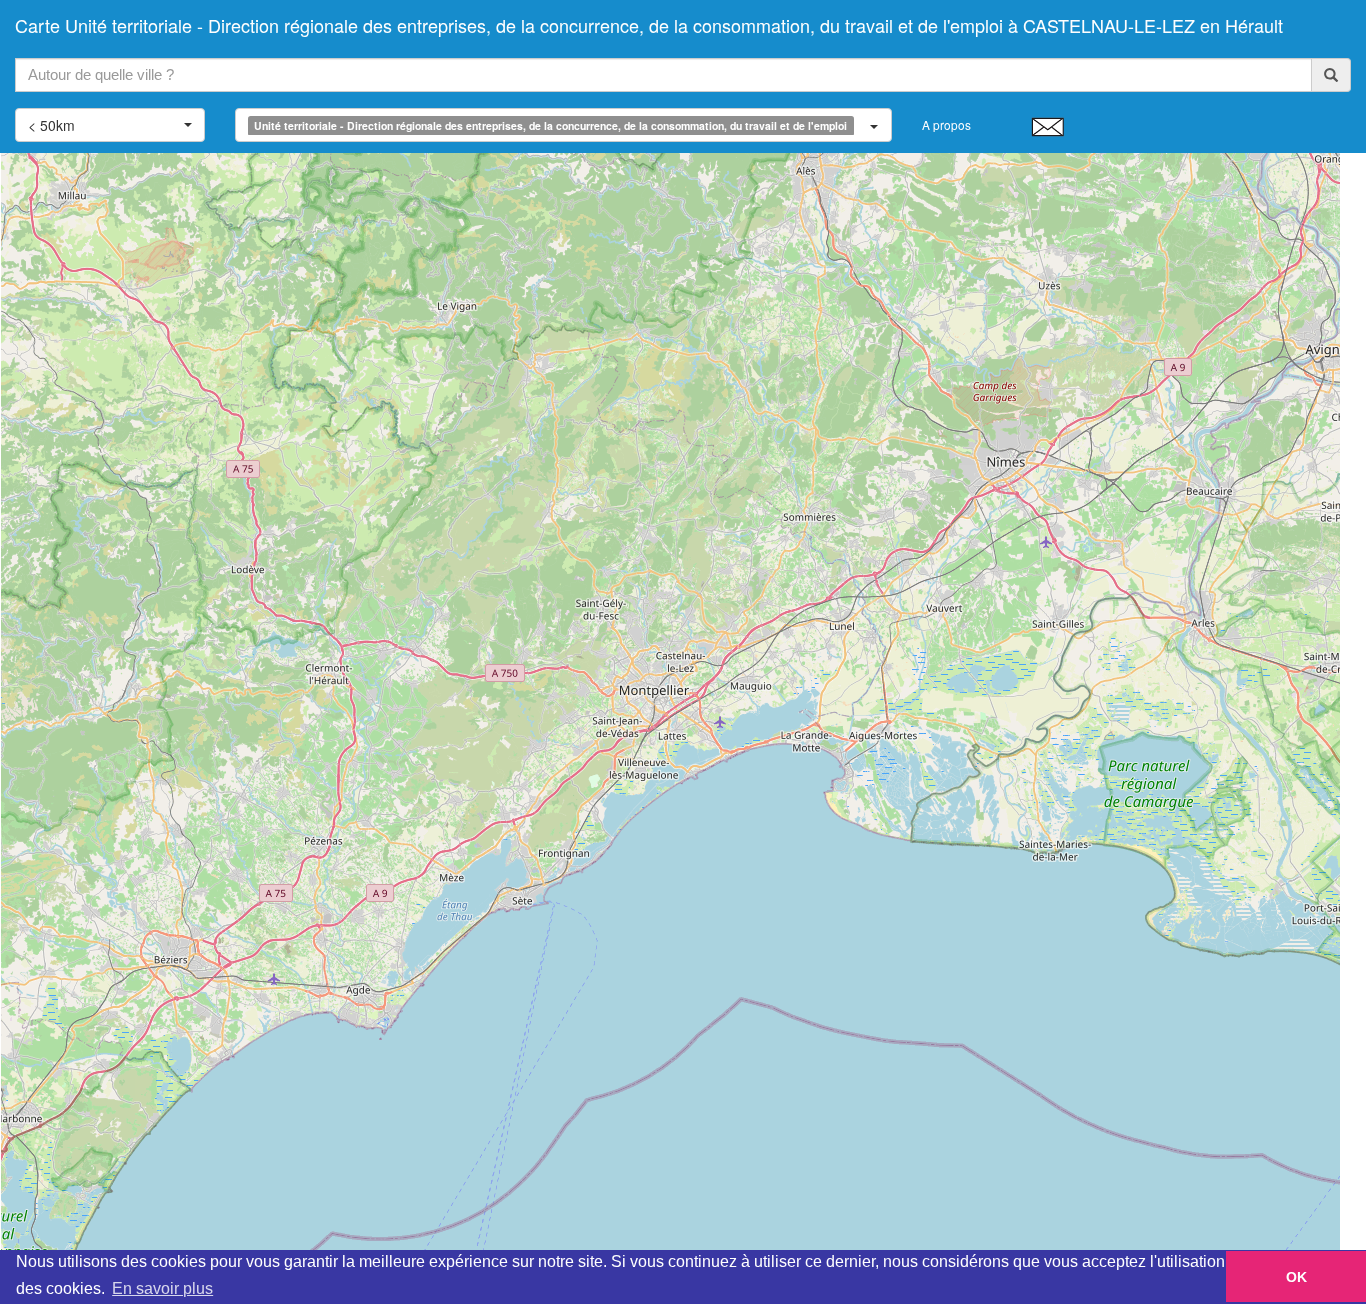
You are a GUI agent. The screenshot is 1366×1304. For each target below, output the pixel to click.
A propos (946, 124)
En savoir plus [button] (162, 1288)
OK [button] (1296, 1277)
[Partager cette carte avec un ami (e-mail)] (1047, 126)
